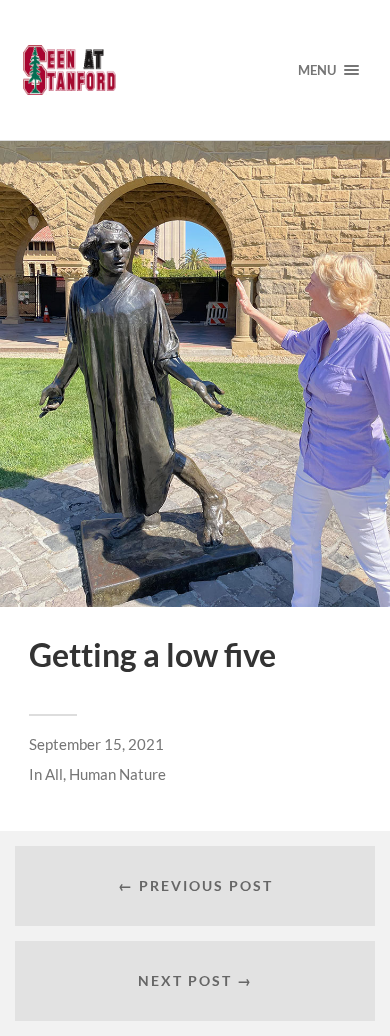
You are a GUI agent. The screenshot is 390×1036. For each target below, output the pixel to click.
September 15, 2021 (96, 744)
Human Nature (117, 774)
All (54, 774)
